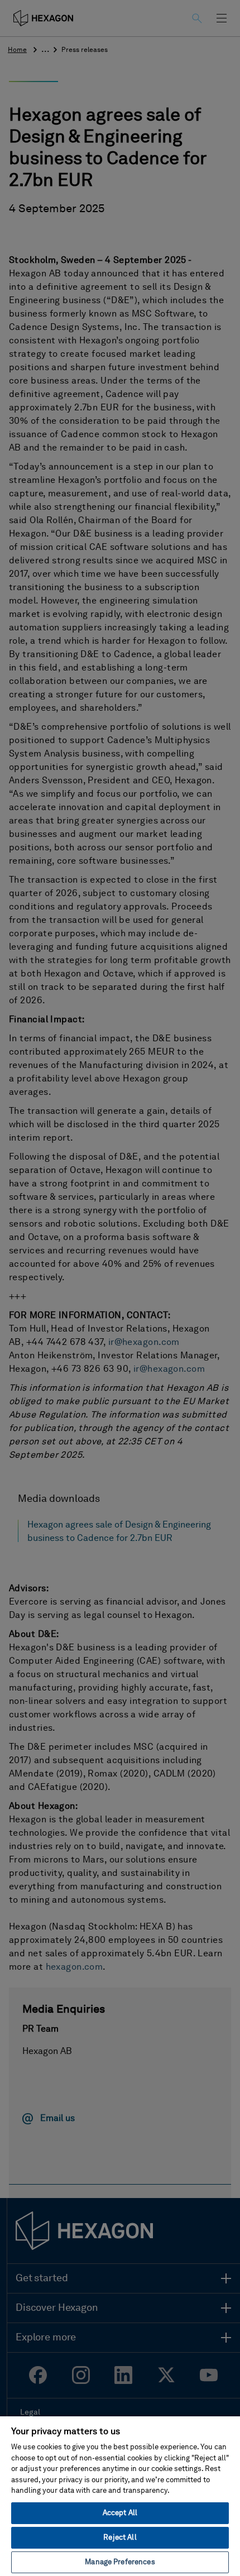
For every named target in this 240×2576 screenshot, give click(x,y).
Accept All (120, 2513)
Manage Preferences (120, 2562)
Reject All (120, 2538)
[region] (120, 2496)
